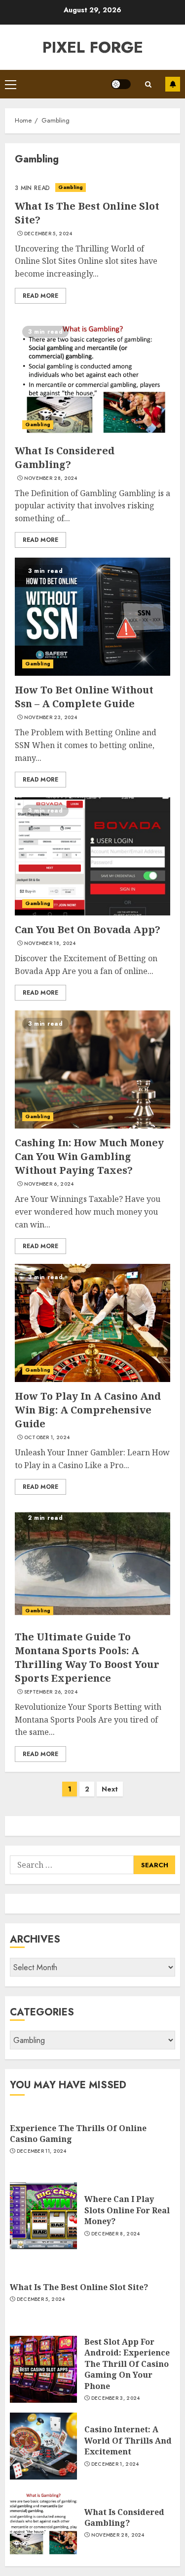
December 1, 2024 (115, 2464)
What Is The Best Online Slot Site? (79, 2287)
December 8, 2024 (116, 2234)
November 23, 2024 (51, 718)
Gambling (71, 187)
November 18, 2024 (50, 943)
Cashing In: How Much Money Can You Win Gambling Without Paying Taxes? (89, 1156)
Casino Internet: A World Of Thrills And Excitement (128, 2440)
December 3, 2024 (116, 2398)
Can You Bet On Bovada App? (88, 929)
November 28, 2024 (51, 478)
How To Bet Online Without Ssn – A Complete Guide (84, 697)
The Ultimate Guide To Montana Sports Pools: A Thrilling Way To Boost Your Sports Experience (87, 1657)
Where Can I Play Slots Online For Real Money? (127, 2210)
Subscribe (173, 84)
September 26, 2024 (51, 1692)
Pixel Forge (93, 47)
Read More (40, 296)
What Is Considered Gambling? (65, 457)
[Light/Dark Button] (121, 84)
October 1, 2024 (47, 1438)
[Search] (148, 84)
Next (110, 1789)
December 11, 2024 (42, 2151)
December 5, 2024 (48, 234)
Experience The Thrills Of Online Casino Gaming (78, 2134)
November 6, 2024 (49, 1184)
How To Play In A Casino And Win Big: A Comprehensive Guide (88, 1410)
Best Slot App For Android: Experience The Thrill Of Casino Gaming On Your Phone (127, 2364)
